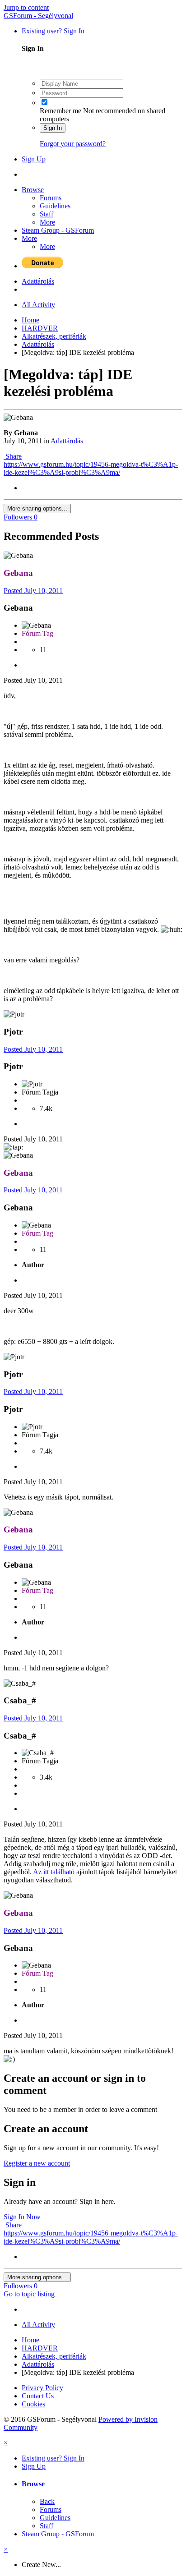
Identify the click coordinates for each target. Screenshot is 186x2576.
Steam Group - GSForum (58, 230)
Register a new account (37, 2163)
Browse (33, 190)
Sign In (53, 128)
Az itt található (54, 1872)
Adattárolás (67, 441)
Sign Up (34, 159)
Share (13, 456)
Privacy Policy (42, 2388)
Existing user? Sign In (55, 31)
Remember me (60, 111)
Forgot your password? (73, 144)
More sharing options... (37, 508)
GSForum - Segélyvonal (38, 16)
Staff (46, 214)
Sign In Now (22, 2217)
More (47, 222)
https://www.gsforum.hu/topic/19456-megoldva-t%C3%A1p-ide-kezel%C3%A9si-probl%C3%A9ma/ (91, 468)
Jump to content (26, 7)
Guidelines (55, 206)
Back (47, 2501)
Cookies (33, 2404)
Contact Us (38, 2396)
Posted (33, 591)
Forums (51, 198)
